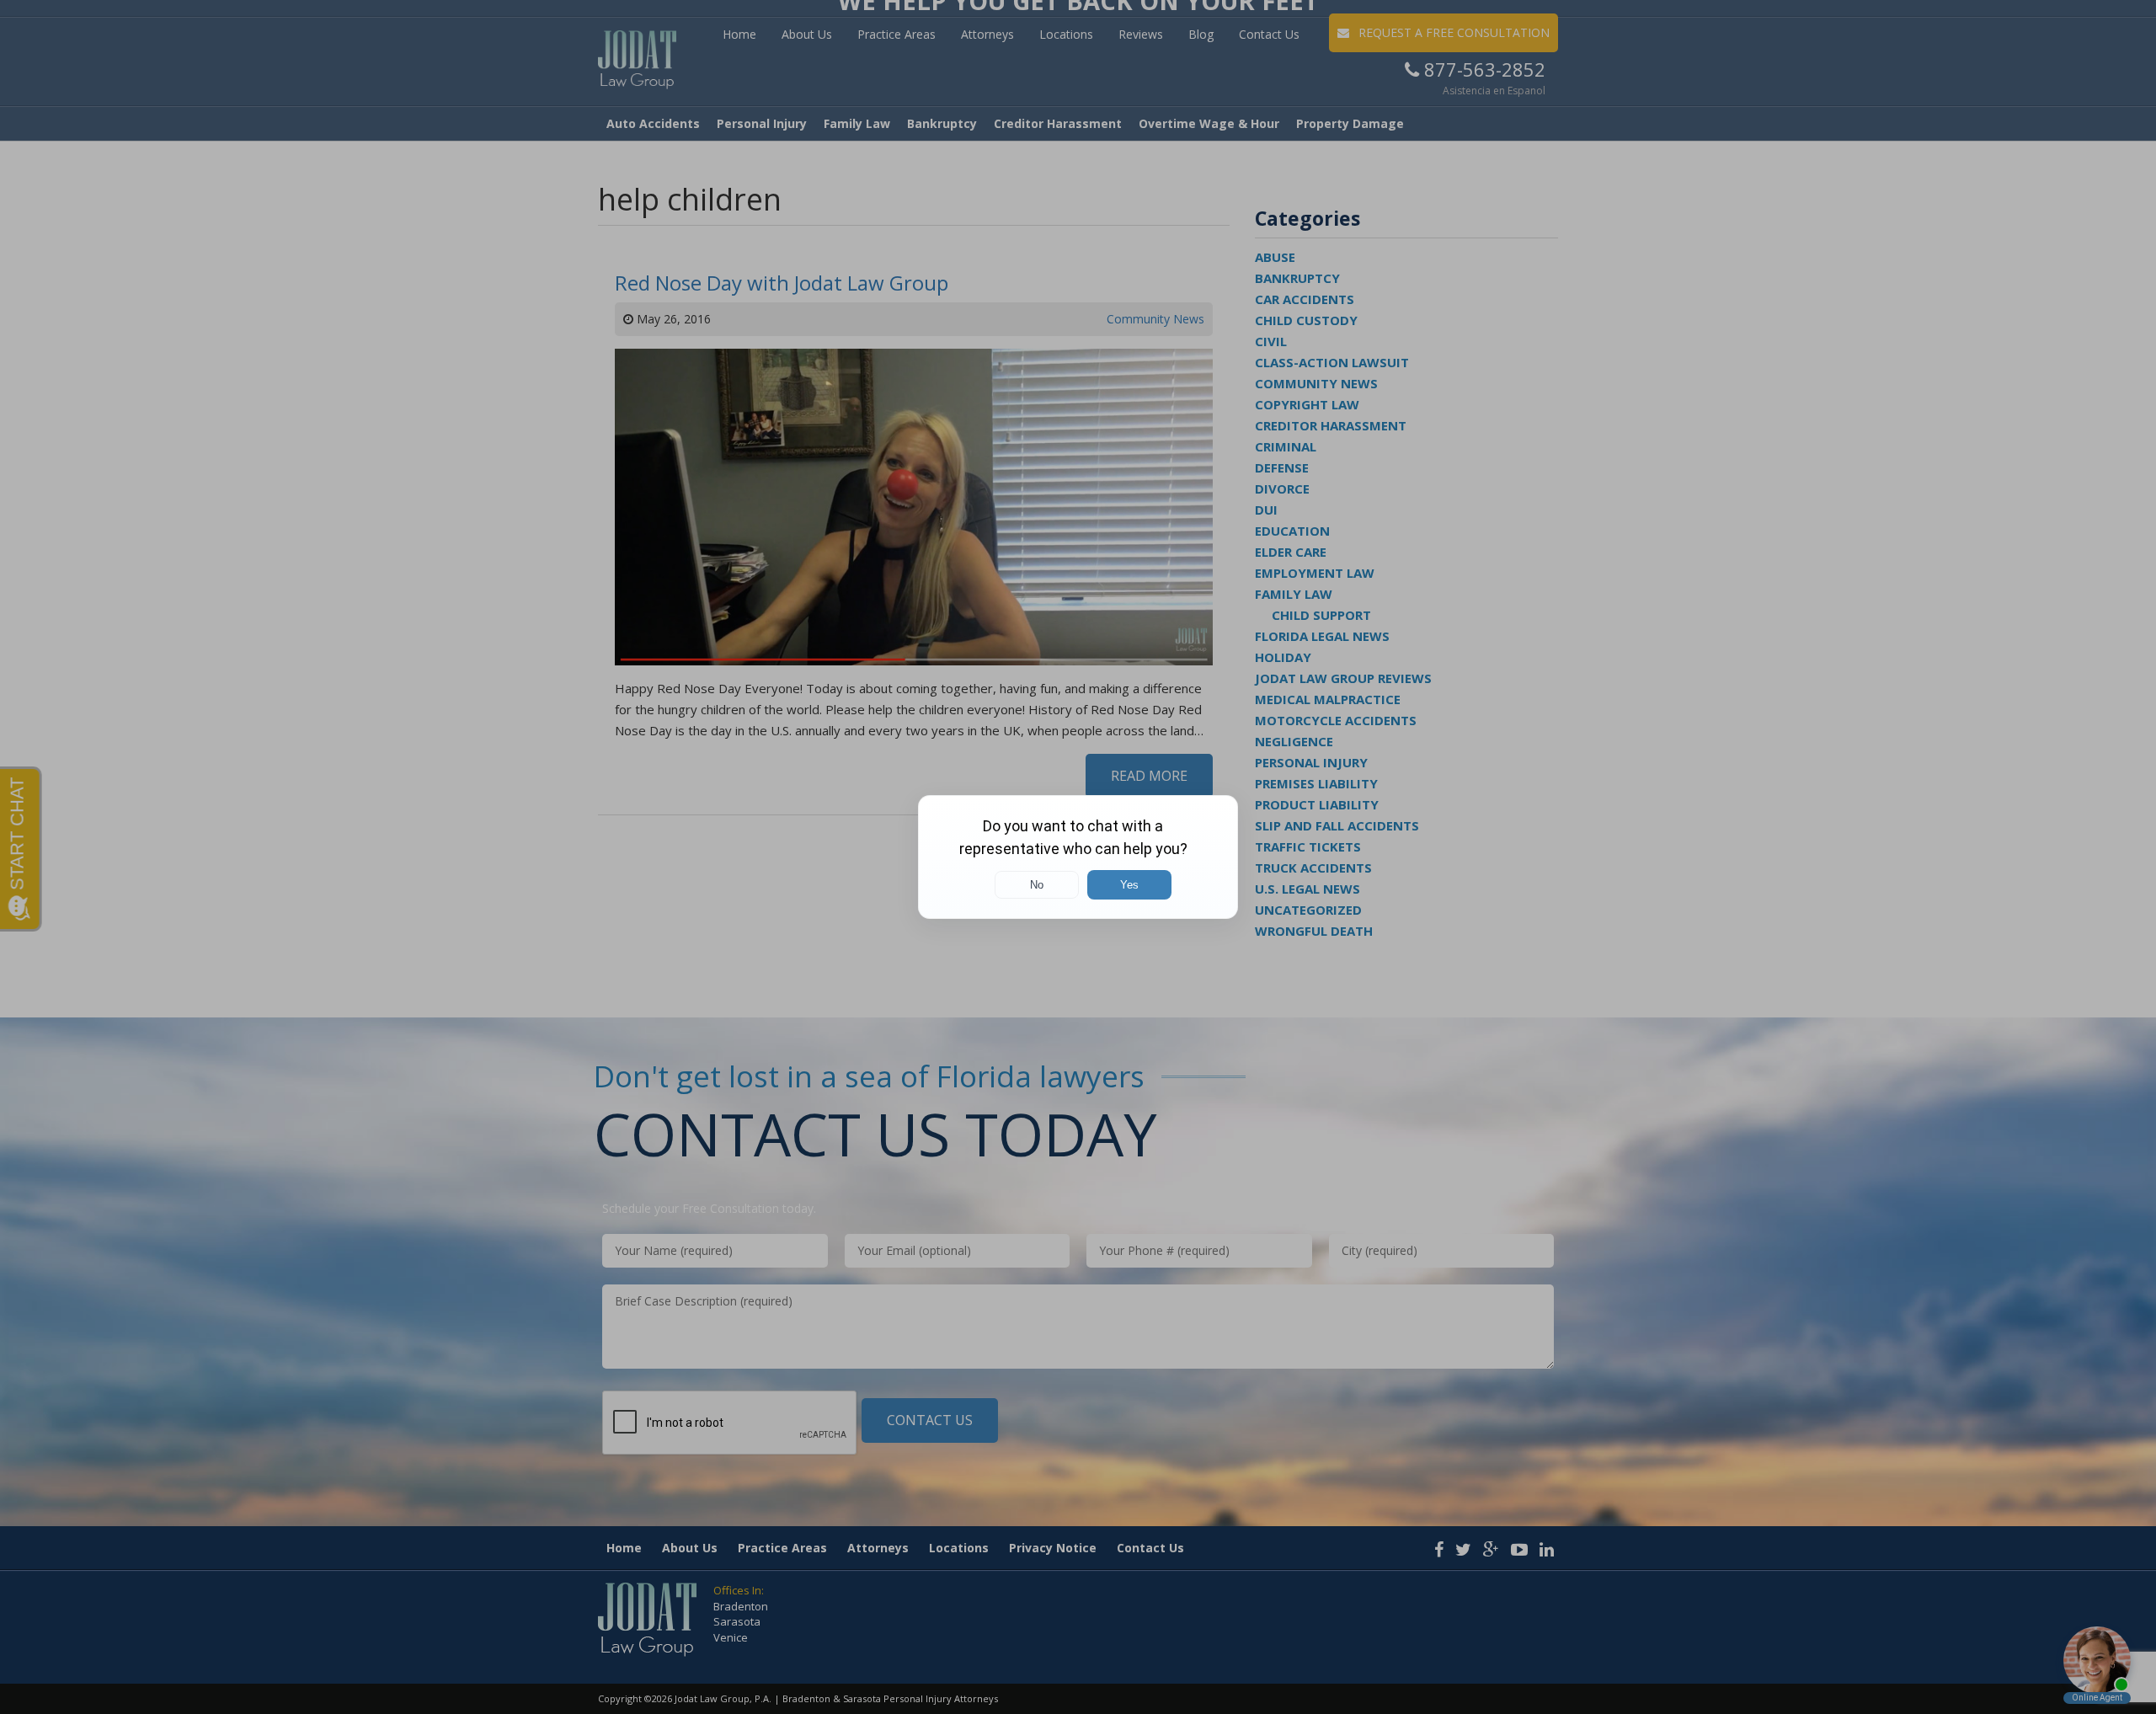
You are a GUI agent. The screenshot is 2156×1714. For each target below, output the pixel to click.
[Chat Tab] (1078, 857)
